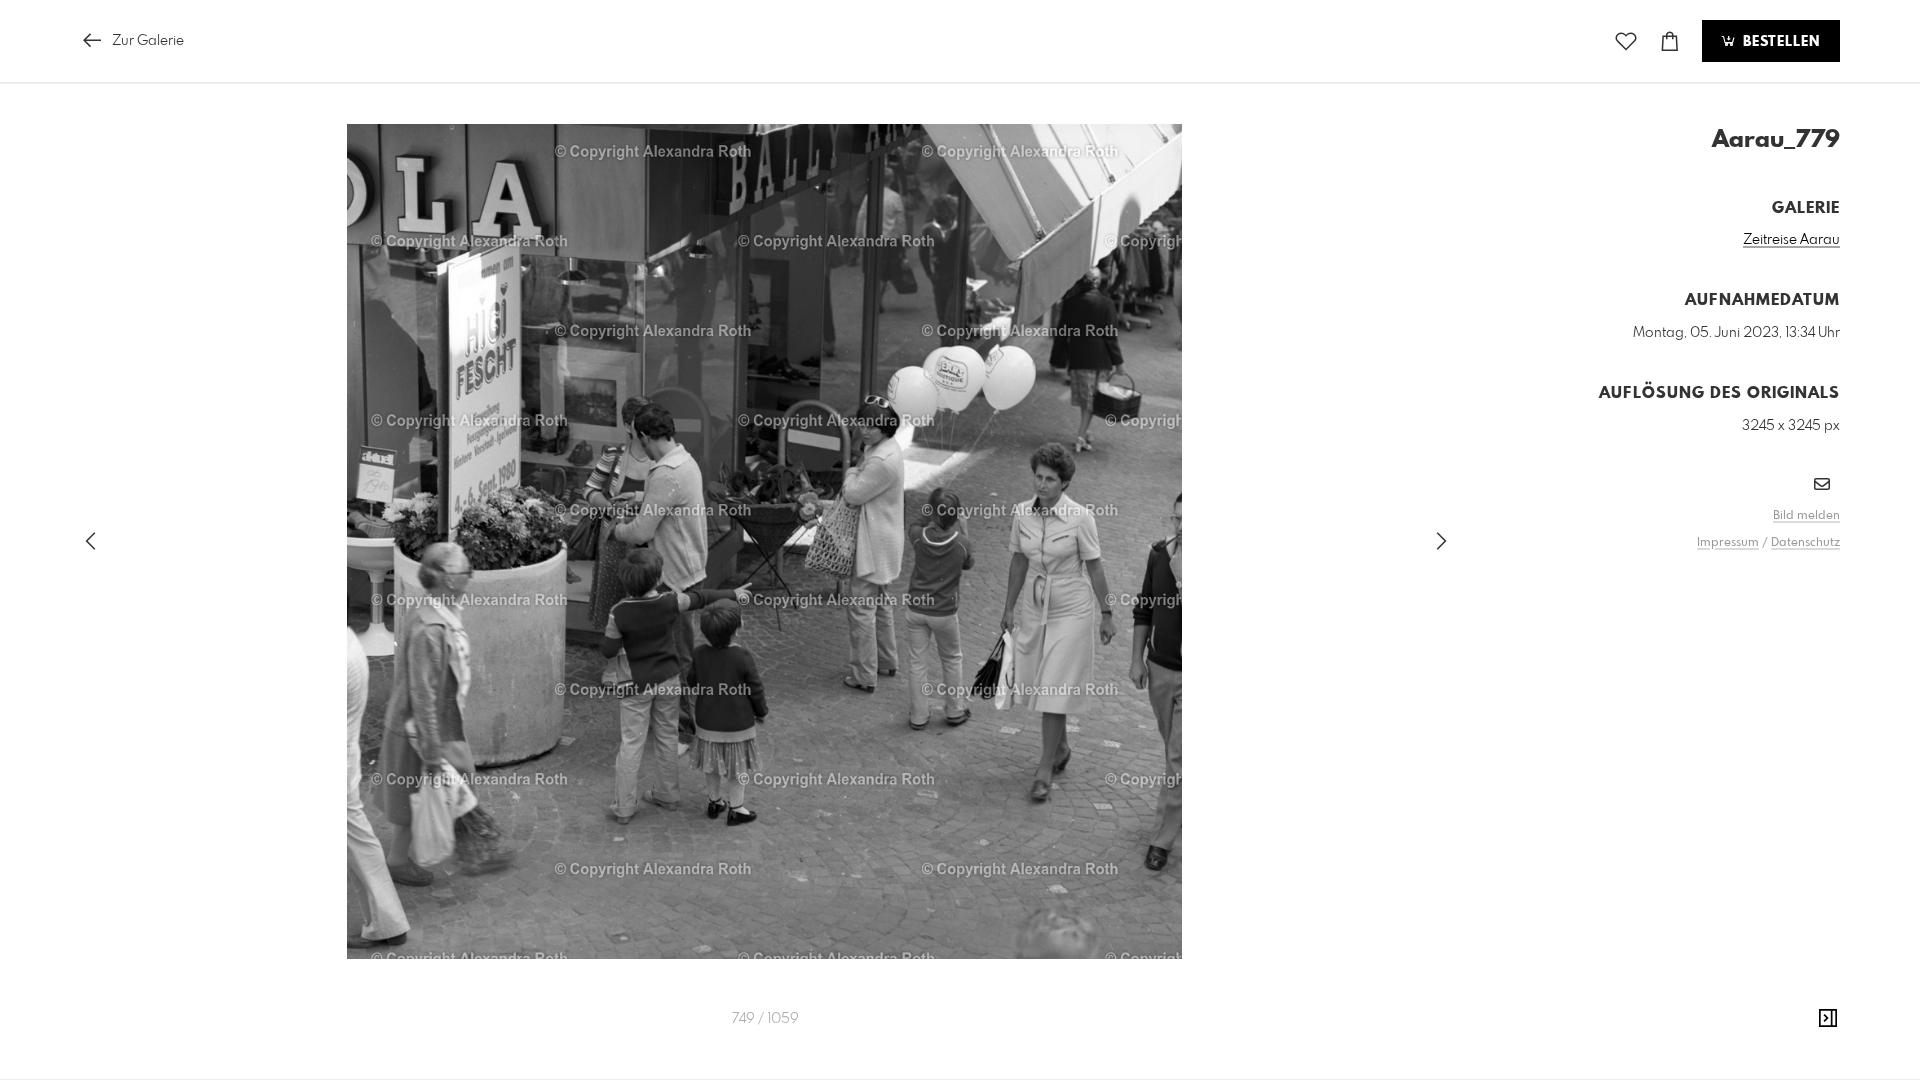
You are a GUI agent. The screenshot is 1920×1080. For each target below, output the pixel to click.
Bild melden (1806, 516)
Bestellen (1779, 42)
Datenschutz (1805, 543)
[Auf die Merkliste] (1626, 41)
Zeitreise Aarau (1791, 240)
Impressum (1728, 543)
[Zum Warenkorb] (1670, 41)
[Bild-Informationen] (1828, 1019)
